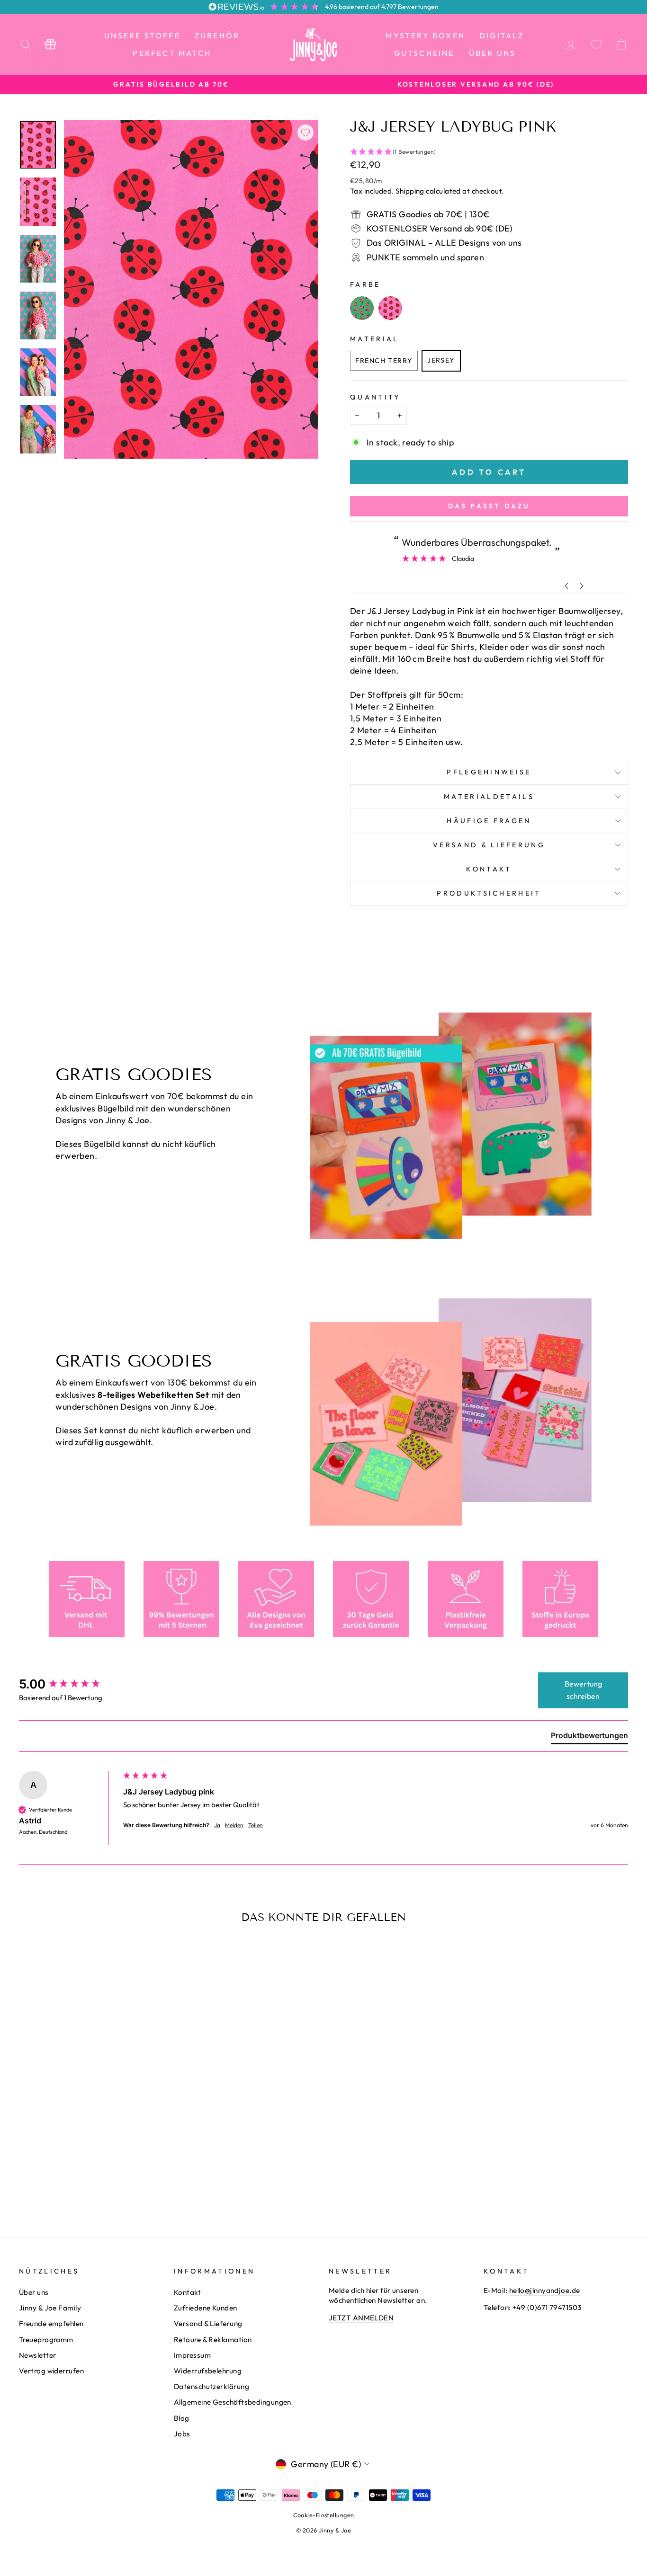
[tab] (589, 1737)
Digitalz (502, 36)
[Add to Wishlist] (306, 133)
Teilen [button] (256, 1825)
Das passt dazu (489, 506)
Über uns (493, 53)
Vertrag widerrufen (51, 2371)
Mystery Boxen (425, 36)
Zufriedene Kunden (206, 2308)
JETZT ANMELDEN (361, 2318)
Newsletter (38, 2355)
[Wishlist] (596, 44)
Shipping (410, 191)
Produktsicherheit (489, 893)
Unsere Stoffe (142, 36)
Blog (182, 2418)
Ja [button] (217, 1825)
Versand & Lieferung (489, 845)
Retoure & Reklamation (213, 2340)
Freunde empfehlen (51, 2323)
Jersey (441, 360)
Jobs (182, 2434)
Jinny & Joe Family (50, 2308)
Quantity (376, 397)
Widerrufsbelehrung (208, 2371)
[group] (69, 1684)
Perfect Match (172, 53)
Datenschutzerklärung (211, 2386)
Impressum (192, 2355)
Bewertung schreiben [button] (583, 1690)
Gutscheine (424, 53)
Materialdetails (489, 797)
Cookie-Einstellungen (324, 2515)
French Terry (384, 361)
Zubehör (217, 36)
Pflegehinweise (489, 772)
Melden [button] (234, 1825)
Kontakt (489, 869)
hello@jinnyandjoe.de (545, 2290)
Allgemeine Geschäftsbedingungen (233, 2402)
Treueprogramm (46, 2340)
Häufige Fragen (489, 821)
